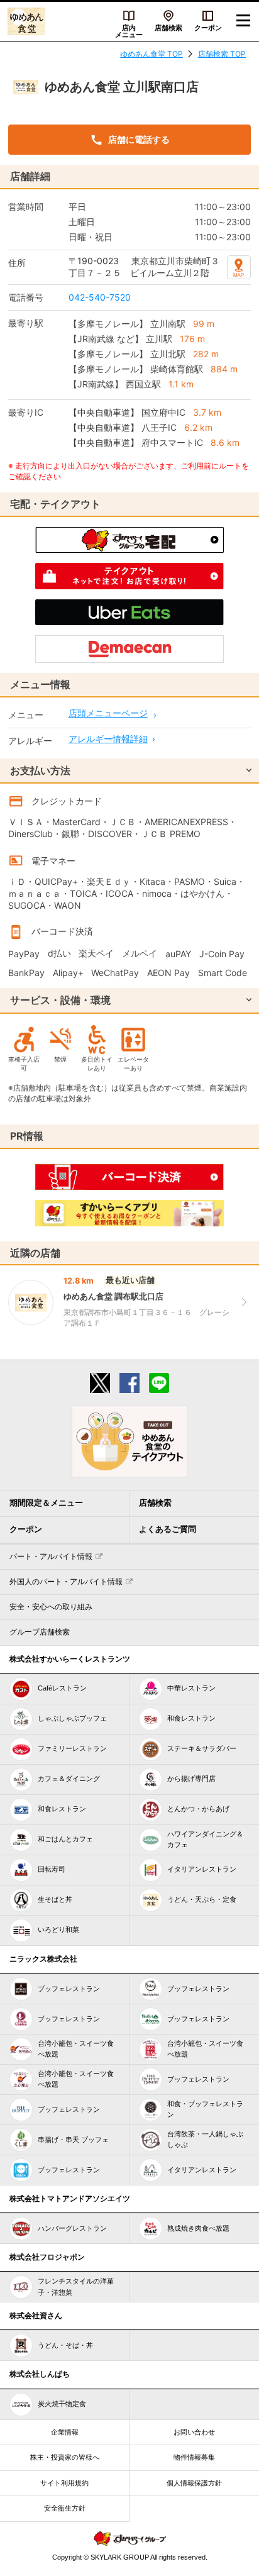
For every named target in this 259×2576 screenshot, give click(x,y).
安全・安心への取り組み (51, 1607)
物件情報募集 (194, 2457)
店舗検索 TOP (222, 54)
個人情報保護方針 (194, 2483)
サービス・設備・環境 (60, 1000)
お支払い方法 (40, 770)
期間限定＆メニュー (46, 1503)
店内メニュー (129, 31)
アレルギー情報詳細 (108, 739)
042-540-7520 (100, 297)
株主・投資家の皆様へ (65, 2457)
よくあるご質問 (168, 1529)
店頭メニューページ (108, 713)
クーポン (208, 28)
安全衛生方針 (65, 2508)
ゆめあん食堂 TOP (152, 54)
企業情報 (65, 2432)
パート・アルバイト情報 (51, 1557)
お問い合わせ (194, 2432)
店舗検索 (168, 28)
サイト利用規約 (64, 2483)
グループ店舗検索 (40, 1632)
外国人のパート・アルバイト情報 (66, 1582)
